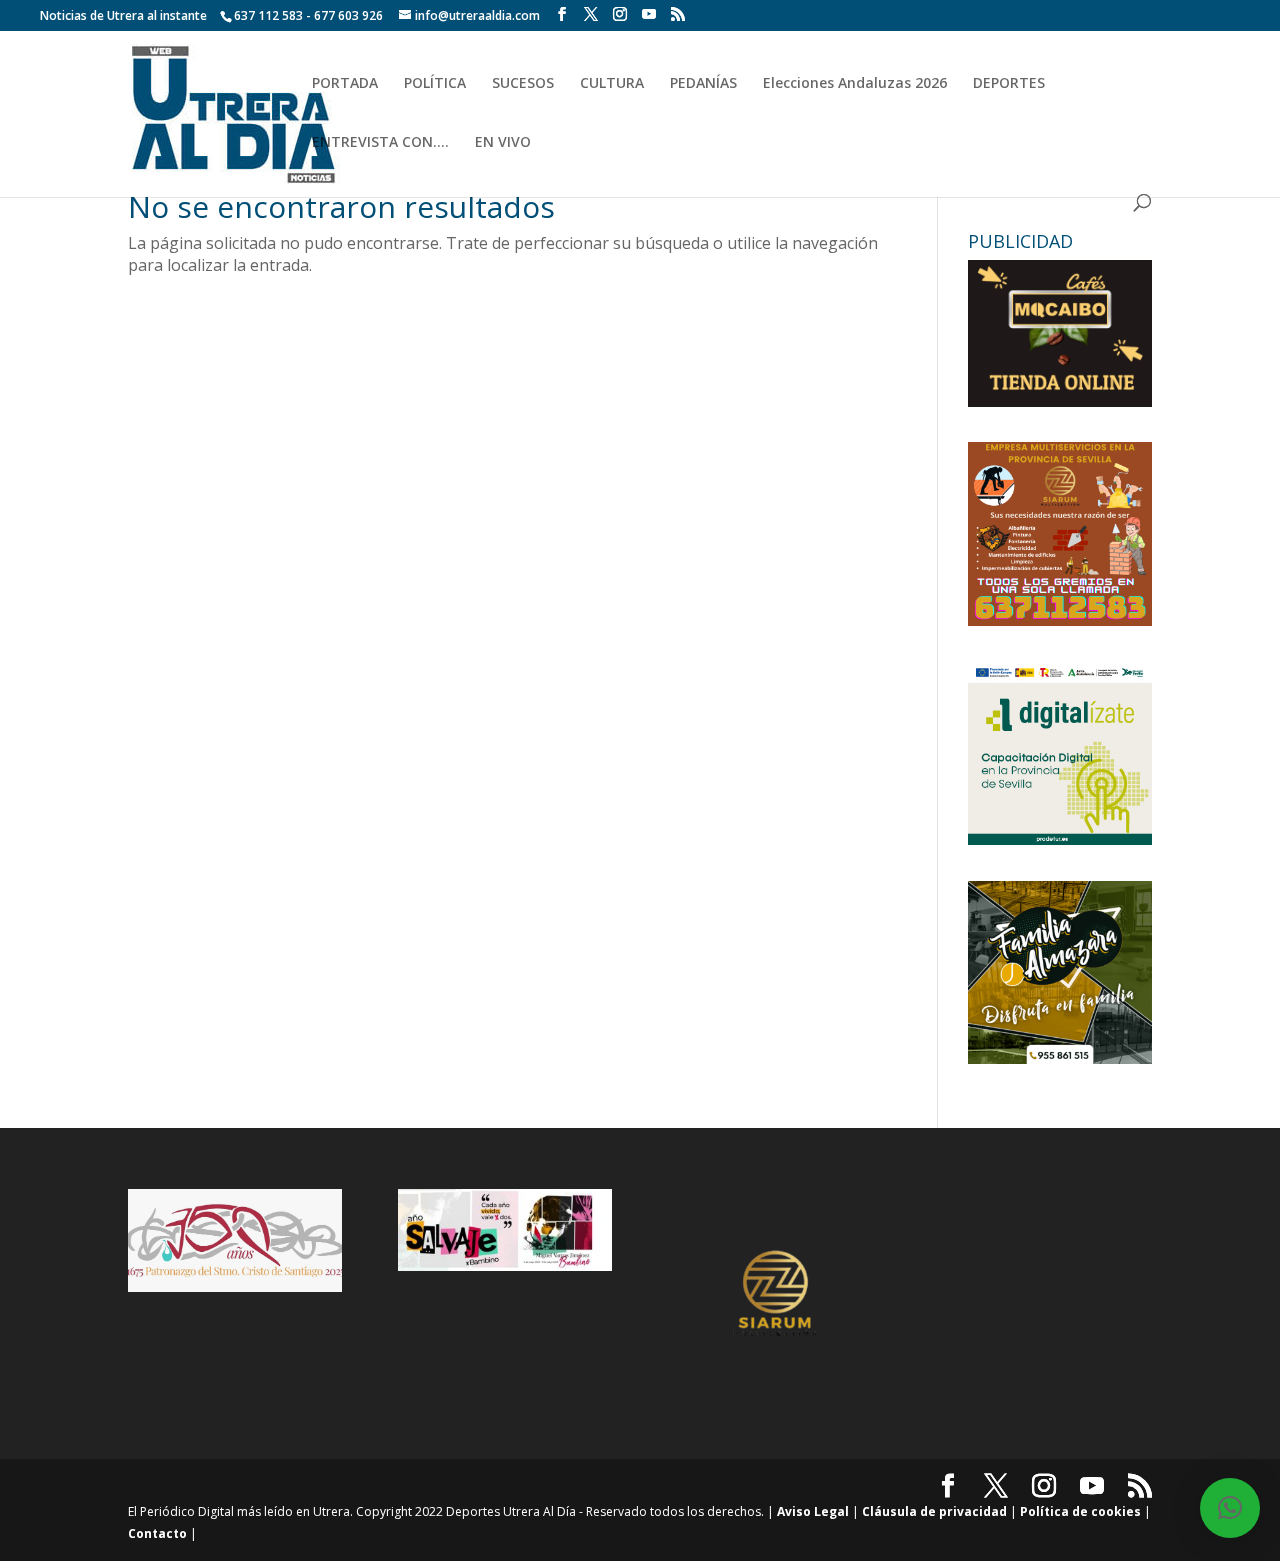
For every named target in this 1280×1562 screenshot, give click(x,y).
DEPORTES (1009, 84)
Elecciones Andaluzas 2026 (855, 84)
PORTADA (345, 84)
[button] (1230, 1508)
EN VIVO (503, 143)
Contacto (157, 1533)
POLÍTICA (435, 84)
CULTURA (612, 84)
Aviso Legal (813, 1511)
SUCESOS (523, 84)
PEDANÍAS (703, 84)
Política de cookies (1080, 1511)
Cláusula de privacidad (934, 1511)
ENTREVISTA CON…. (380, 143)
